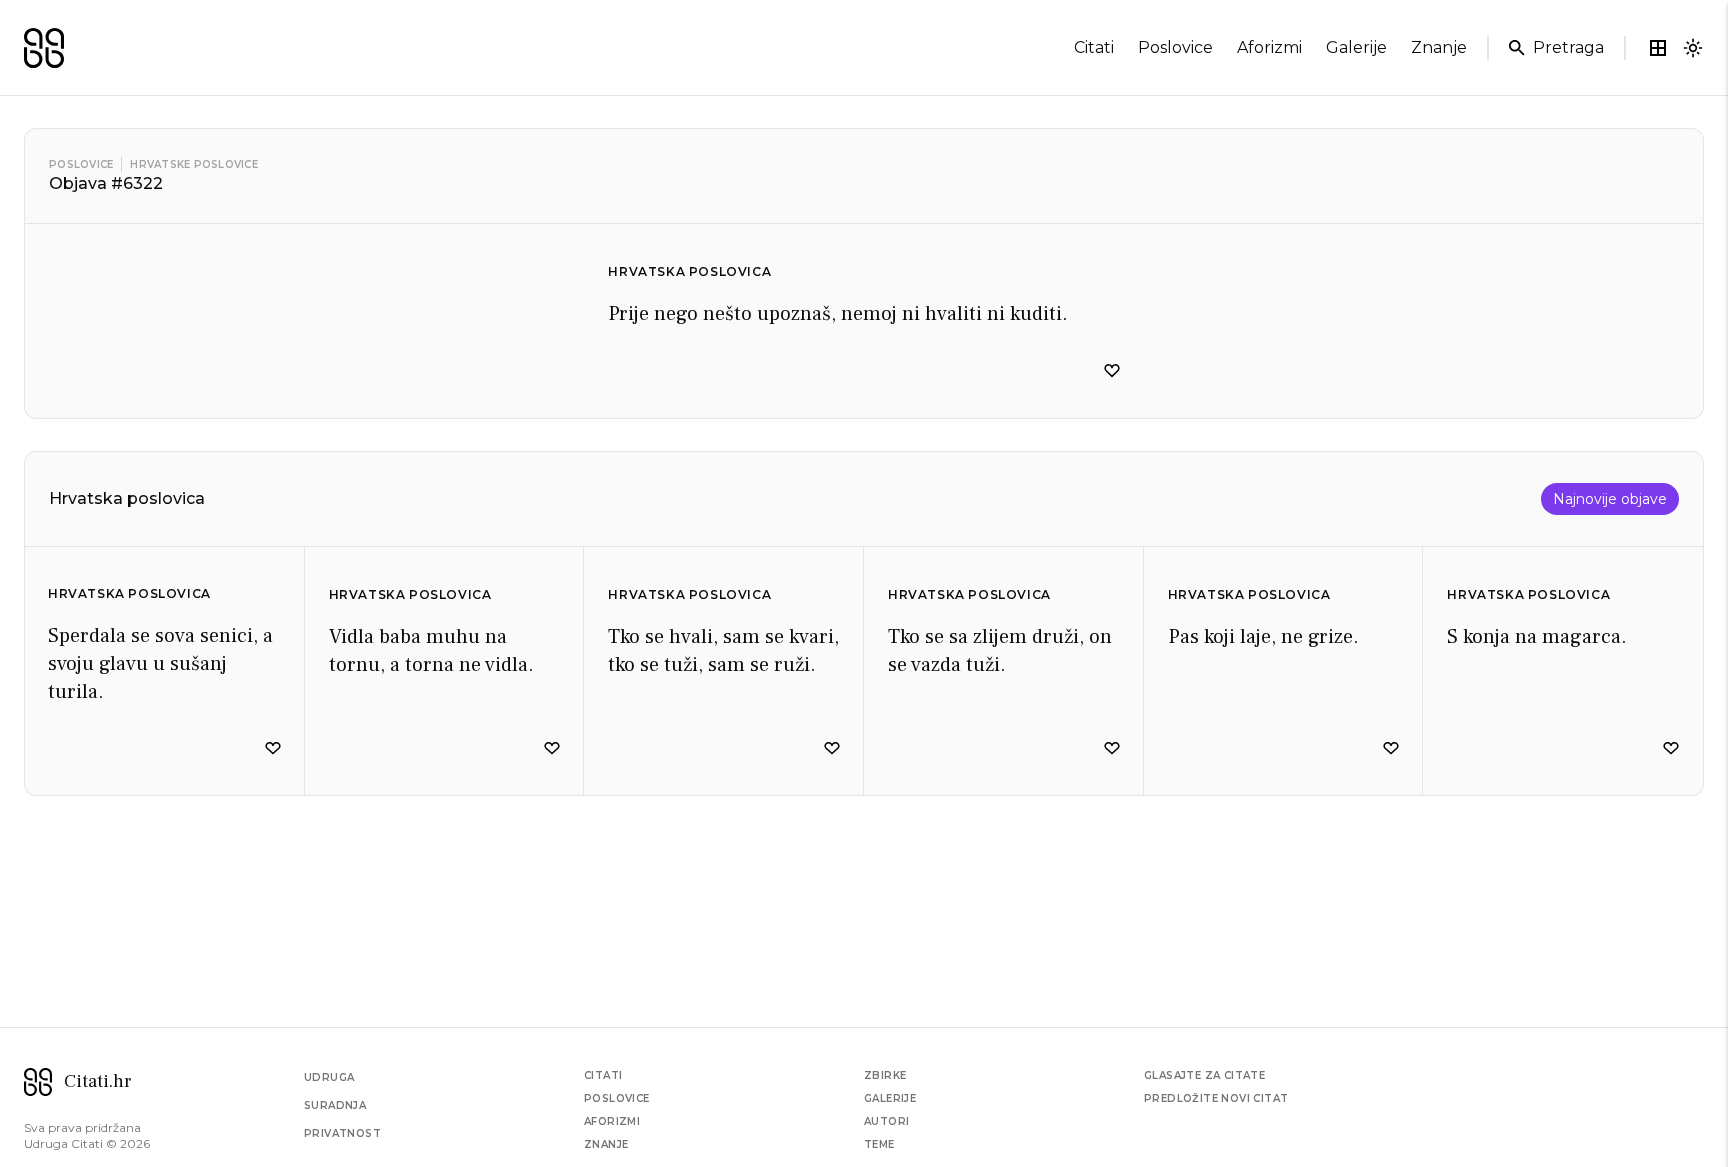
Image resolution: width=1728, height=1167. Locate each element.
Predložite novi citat (1216, 1098)
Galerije (890, 1098)
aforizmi (1269, 47)
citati (1094, 47)
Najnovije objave (1610, 499)
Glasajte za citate (1204, 1075)
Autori (886, 1121)
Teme (879, 1144)
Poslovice (81, 164)
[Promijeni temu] (1693, 48)
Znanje (606, 1144)
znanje (1439, 47)
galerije (1356, 47)
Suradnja (335, 1105)
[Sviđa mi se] (1112, 371)
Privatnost (342, 1133)
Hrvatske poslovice (194, 164)
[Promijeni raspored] (1658, 48)
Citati (603, 1075)
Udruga (329, 1077)
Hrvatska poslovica (689, 271)
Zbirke (885, 1075)
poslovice (1175, 47)
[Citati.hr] (44, 48)
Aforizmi (612, 1121)
